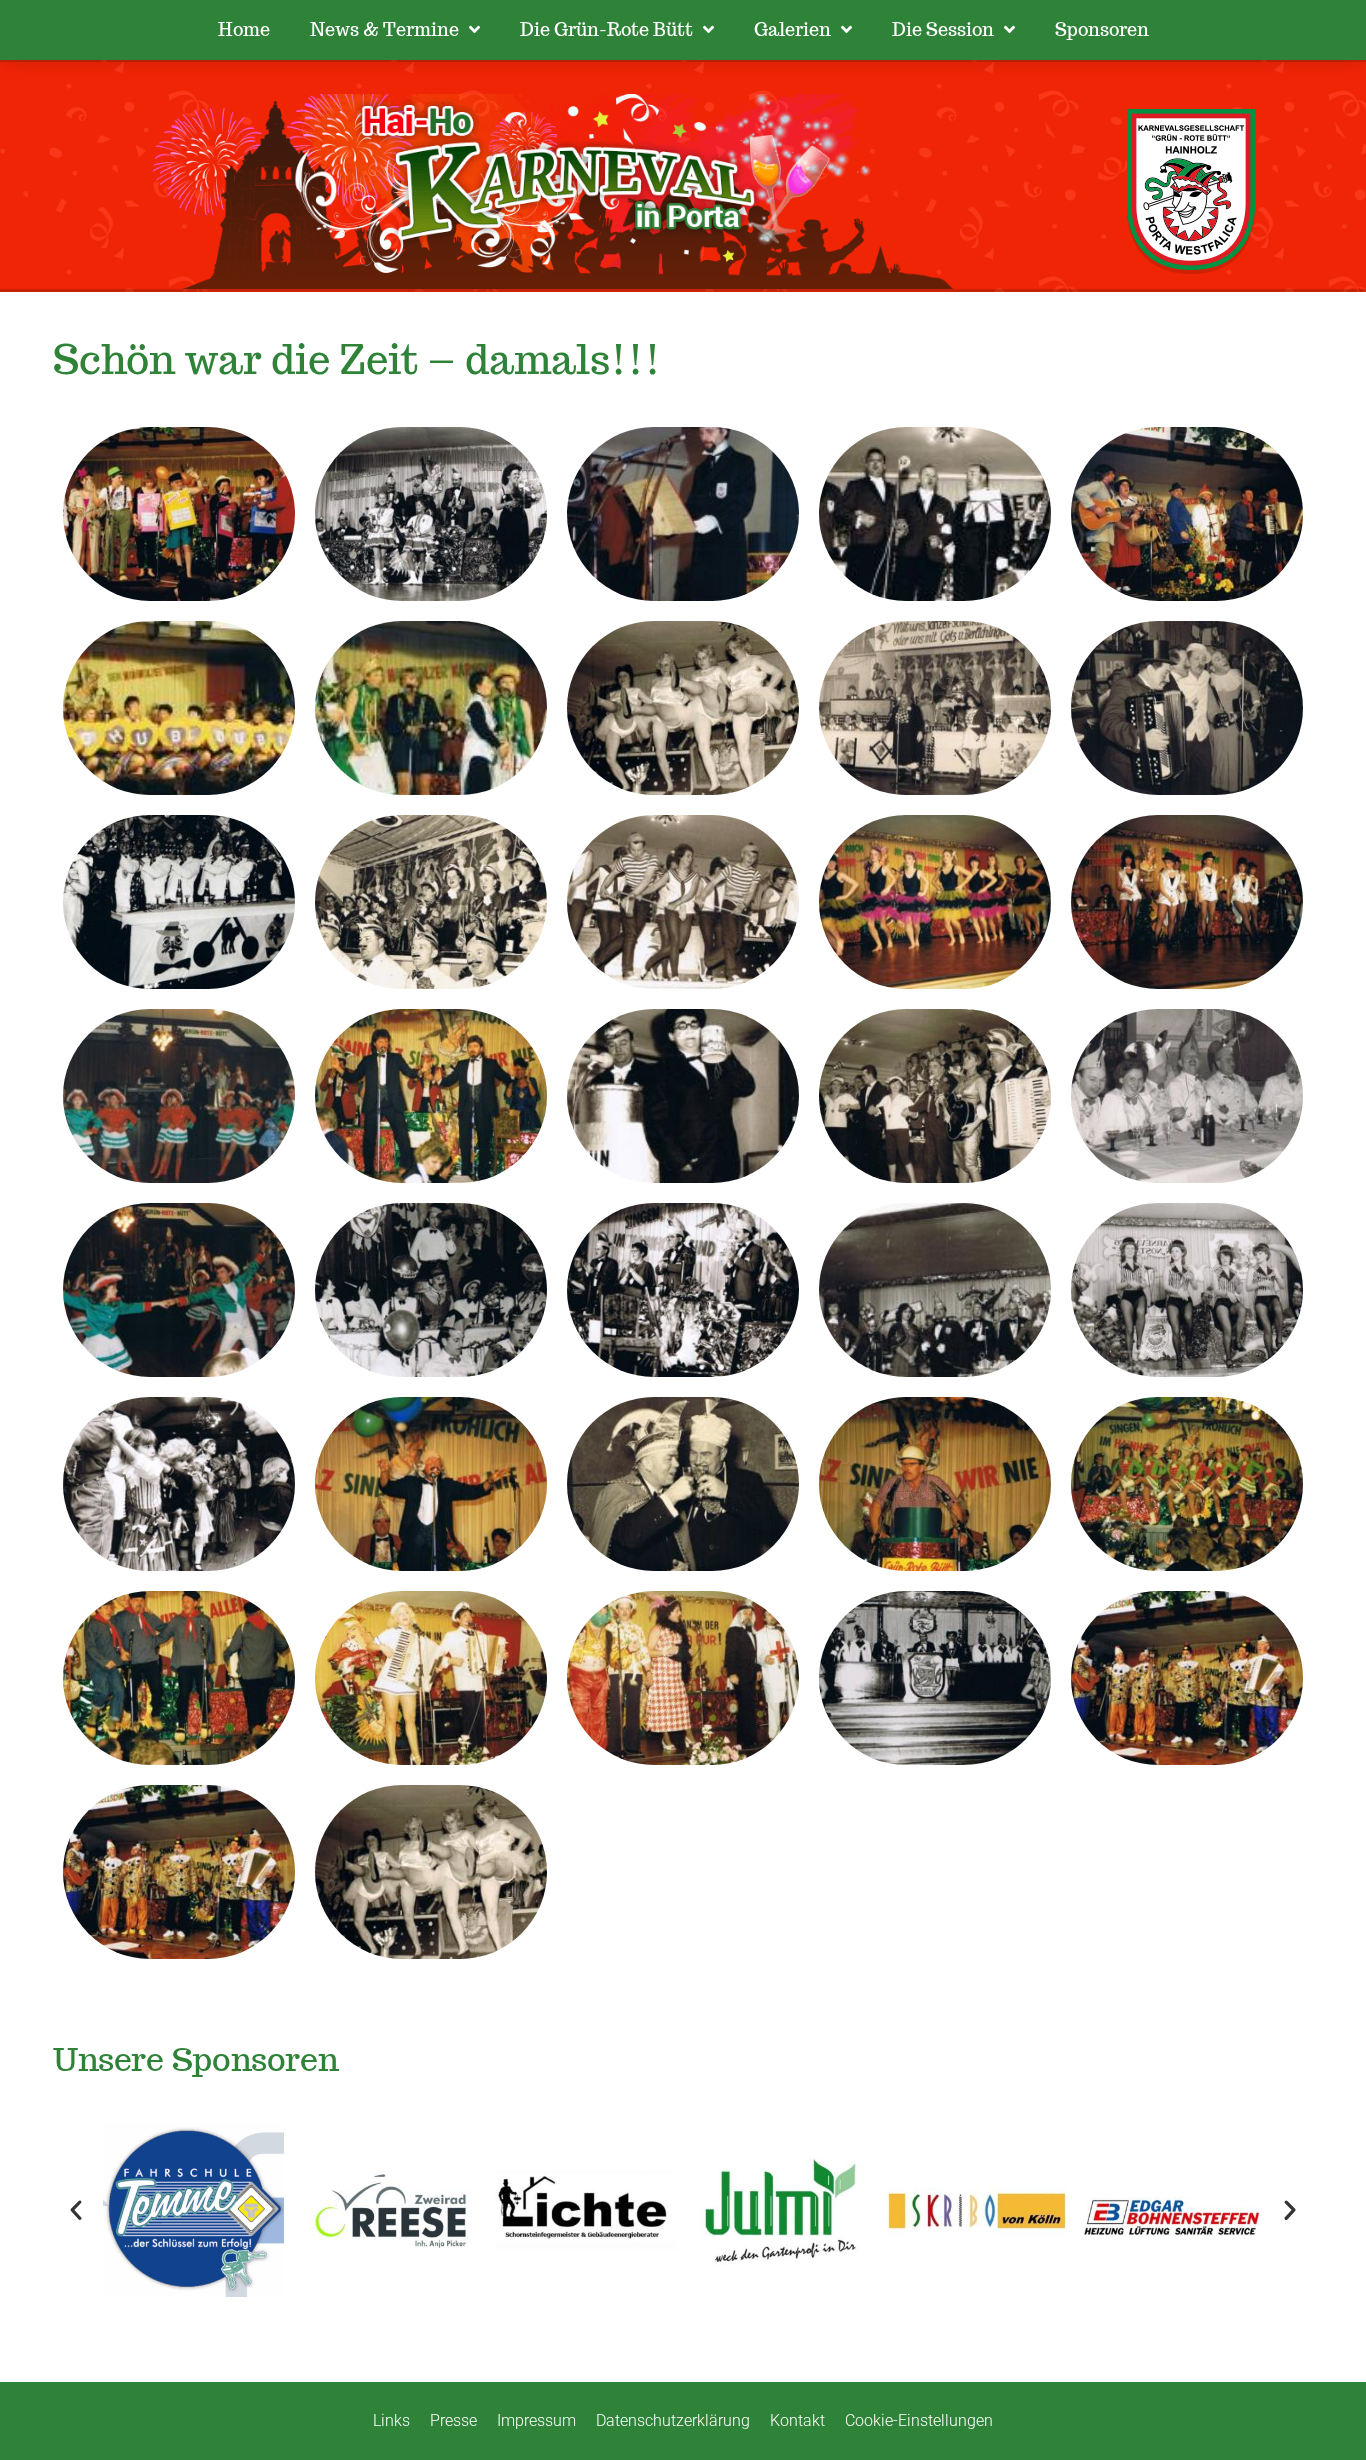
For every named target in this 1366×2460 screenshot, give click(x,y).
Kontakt (797, 2420)
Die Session (943, 29)
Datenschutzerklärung (673, 2420)
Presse (453, 2420)
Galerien (792, 29)
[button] (76, 2210)
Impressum (536, 2420)
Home (244, 29)
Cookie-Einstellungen (919, 2420)
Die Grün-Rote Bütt (606, 29)
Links (391, 2420)
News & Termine (384, 29)
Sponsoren (1102, 29)
